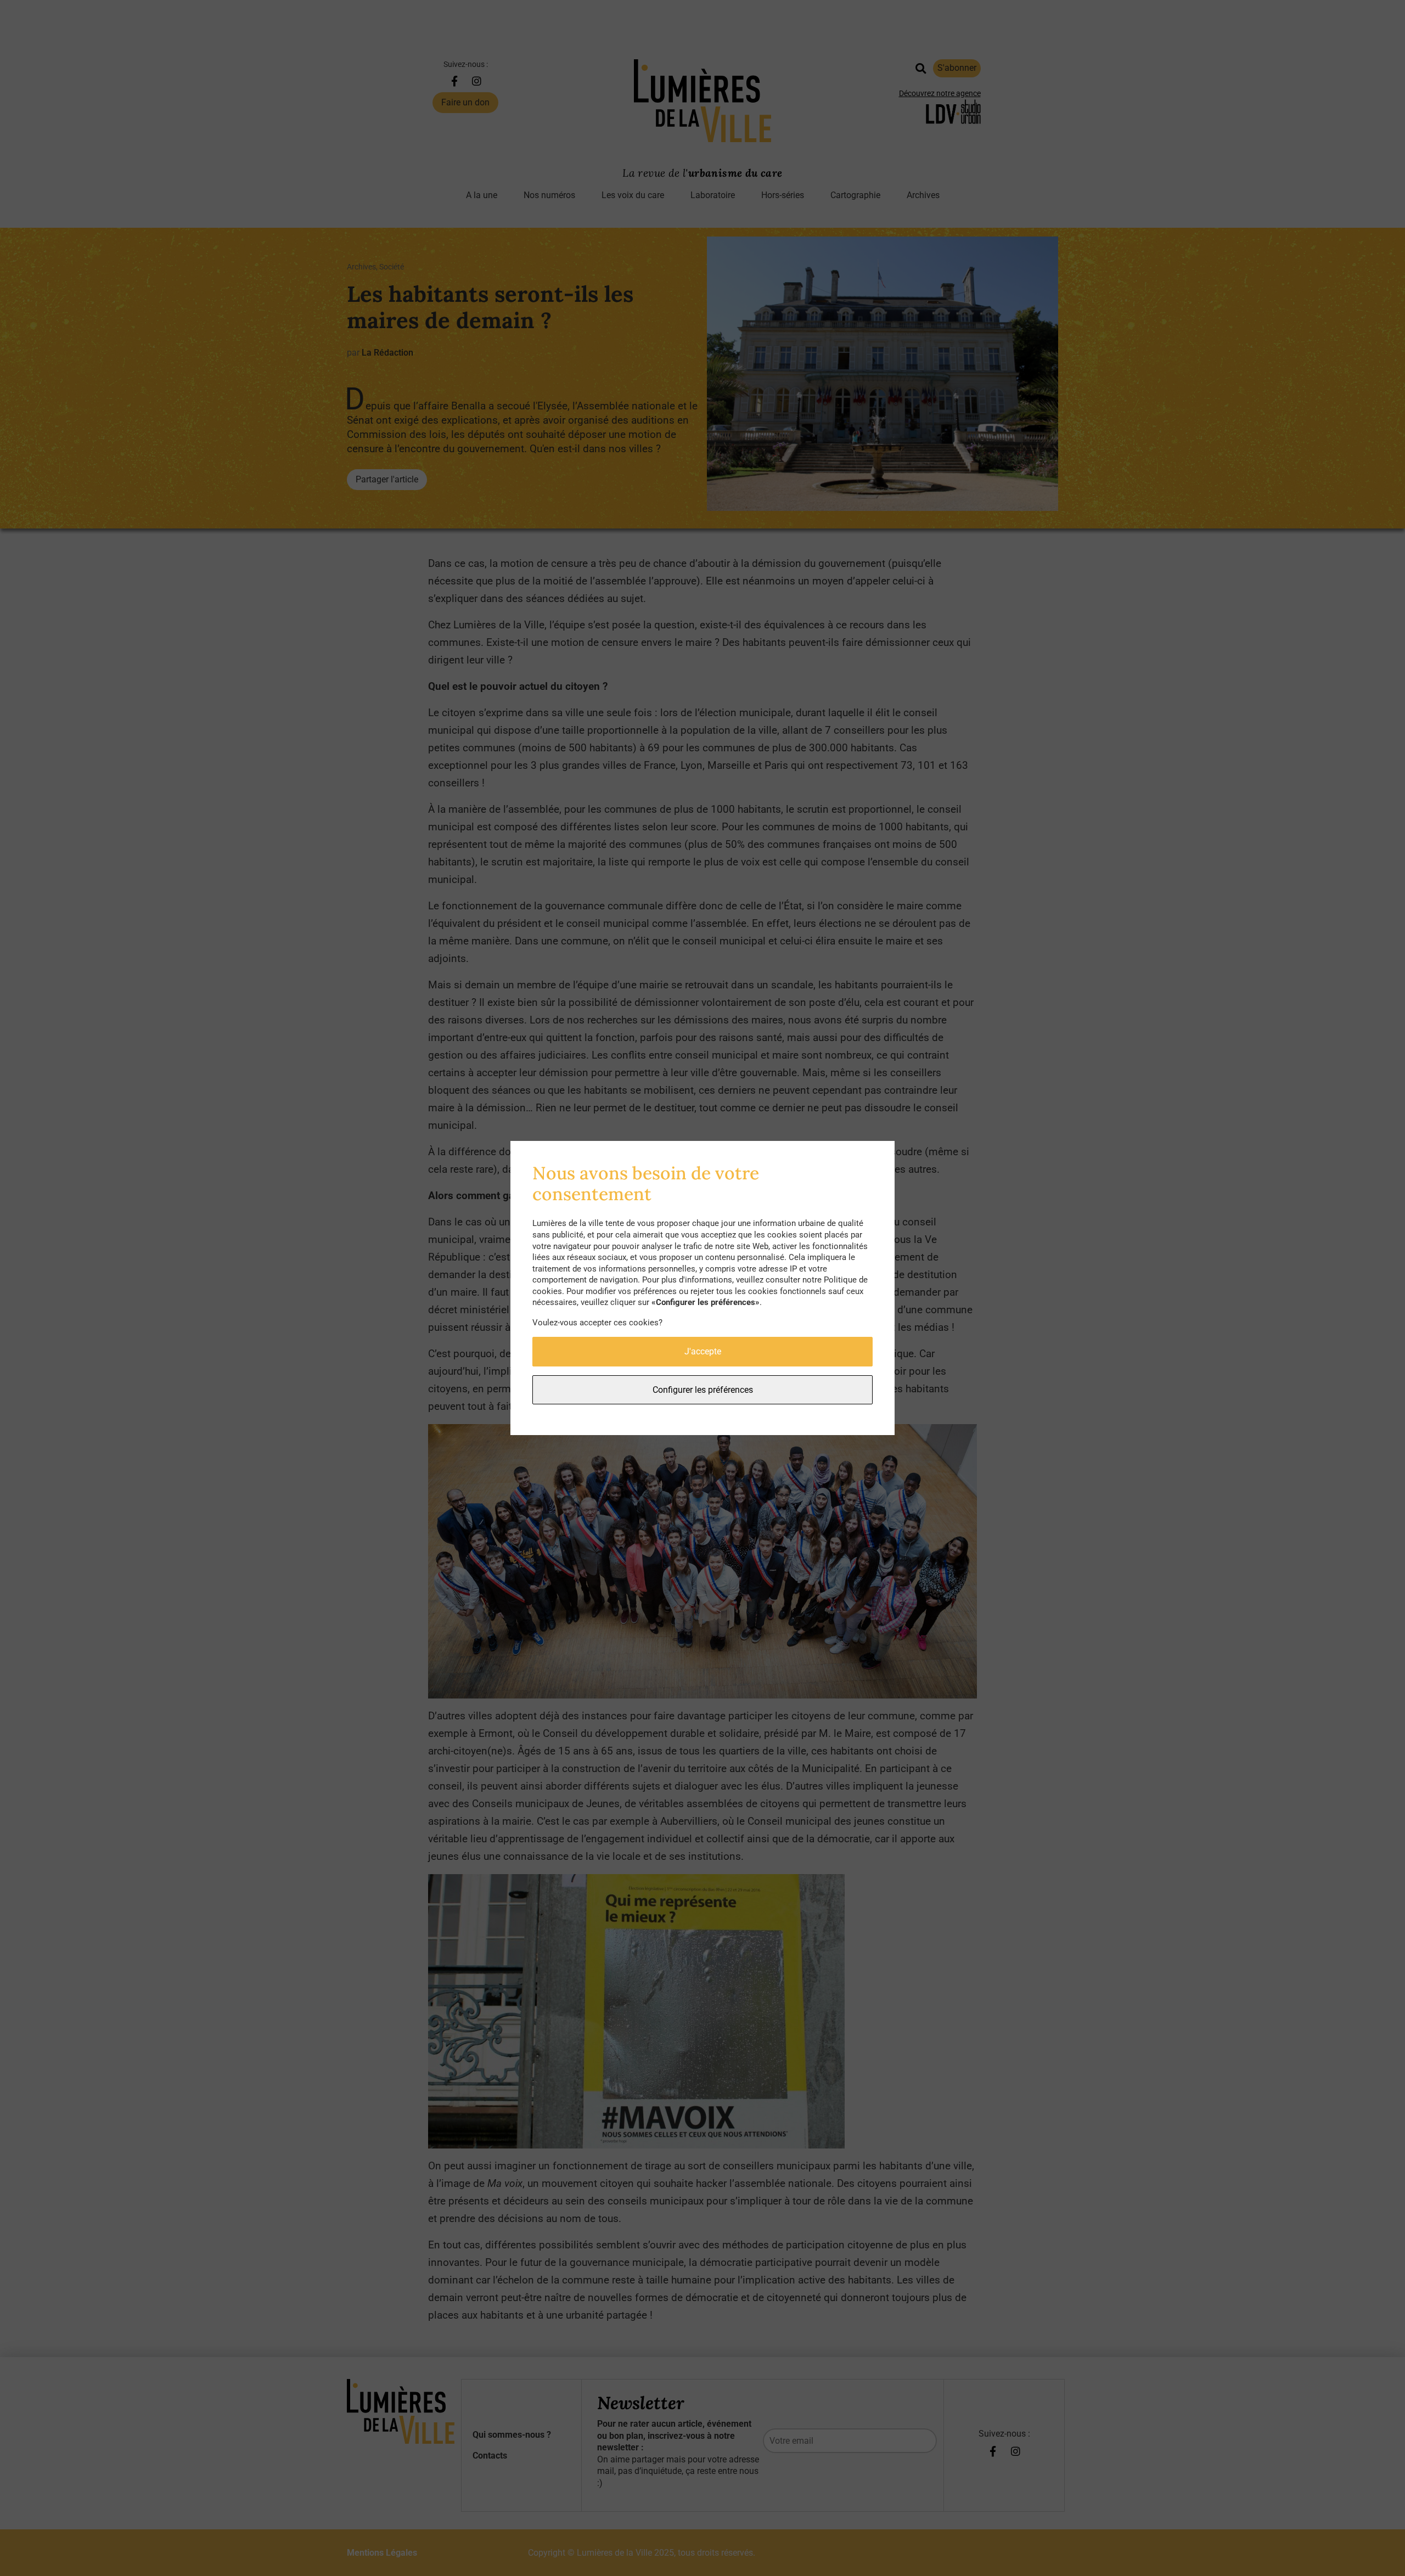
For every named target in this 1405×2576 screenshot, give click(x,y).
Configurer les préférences (703, 1390)
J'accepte (703, 1351)
